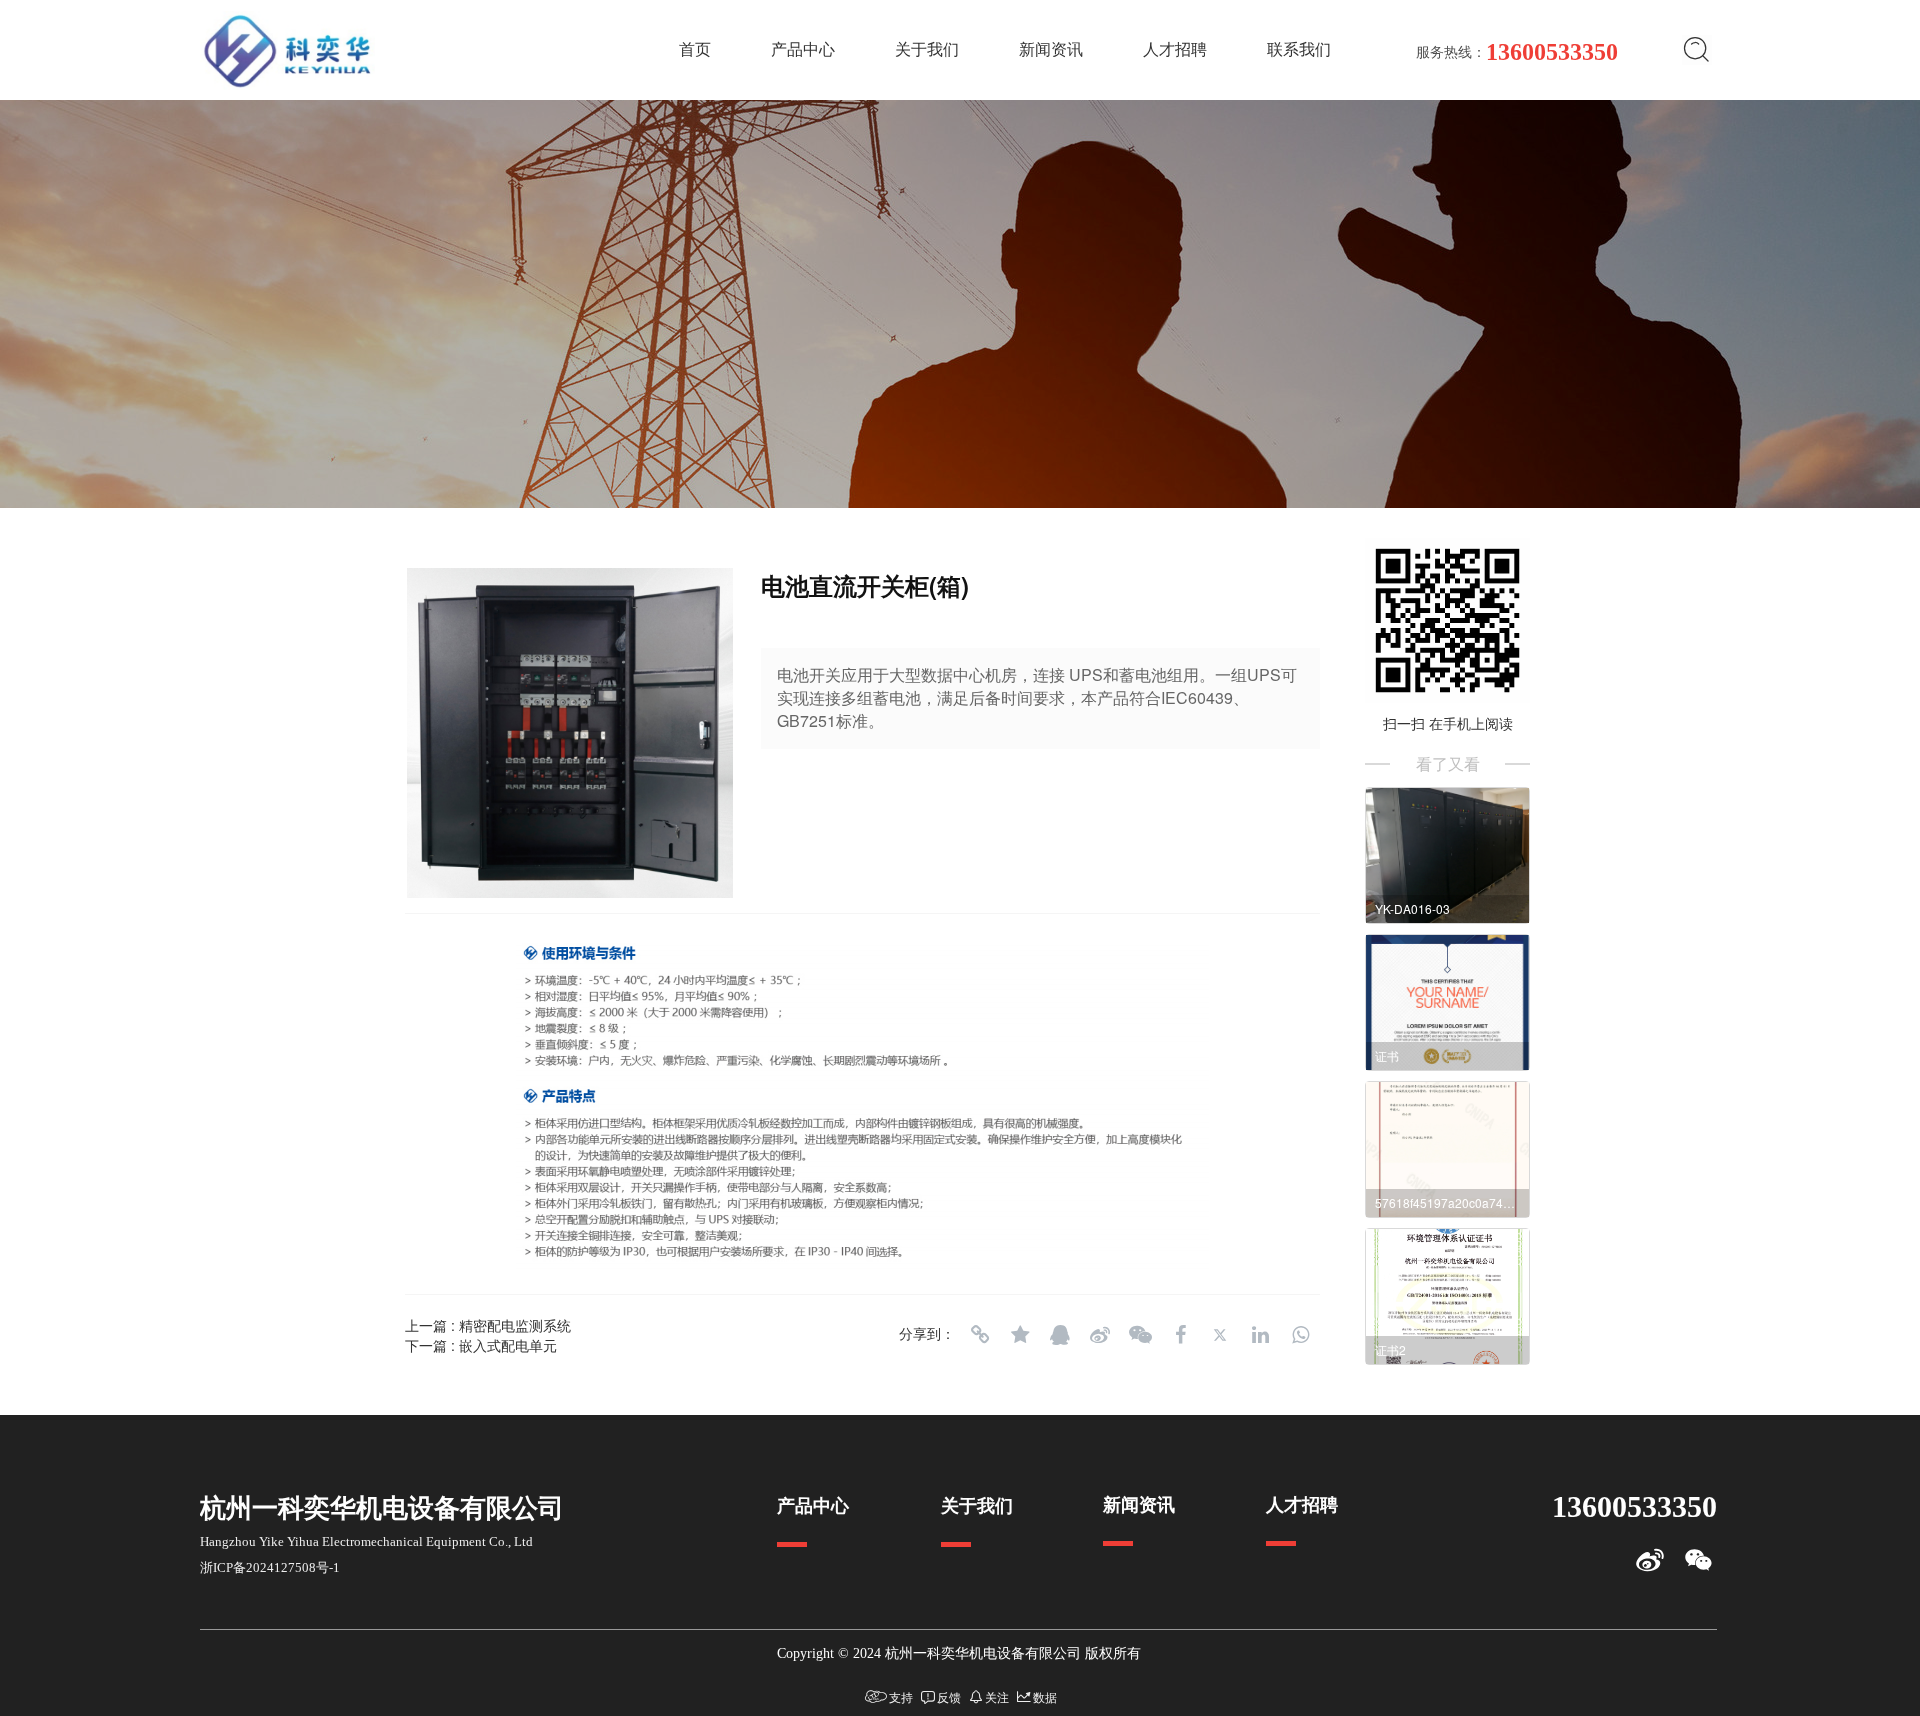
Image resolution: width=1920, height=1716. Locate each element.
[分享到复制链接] (980, 1335)
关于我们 (927, 49)
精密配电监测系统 (515, 1325)
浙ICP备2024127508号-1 (270, 1567)
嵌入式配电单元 (508, 1345)
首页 (695, 49)
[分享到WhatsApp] (1300, 1335)
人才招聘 (1175, 49)
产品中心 (803, 49)
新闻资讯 (1051, 49)
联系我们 (1299, 49)
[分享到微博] (1100, 1335)
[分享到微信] (1140, 1335)
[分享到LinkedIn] (1260, 1335)
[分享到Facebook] (1180, 1335)
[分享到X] (1220, 1335)
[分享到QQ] (1060, 1335)
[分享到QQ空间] (1020, 1335)
